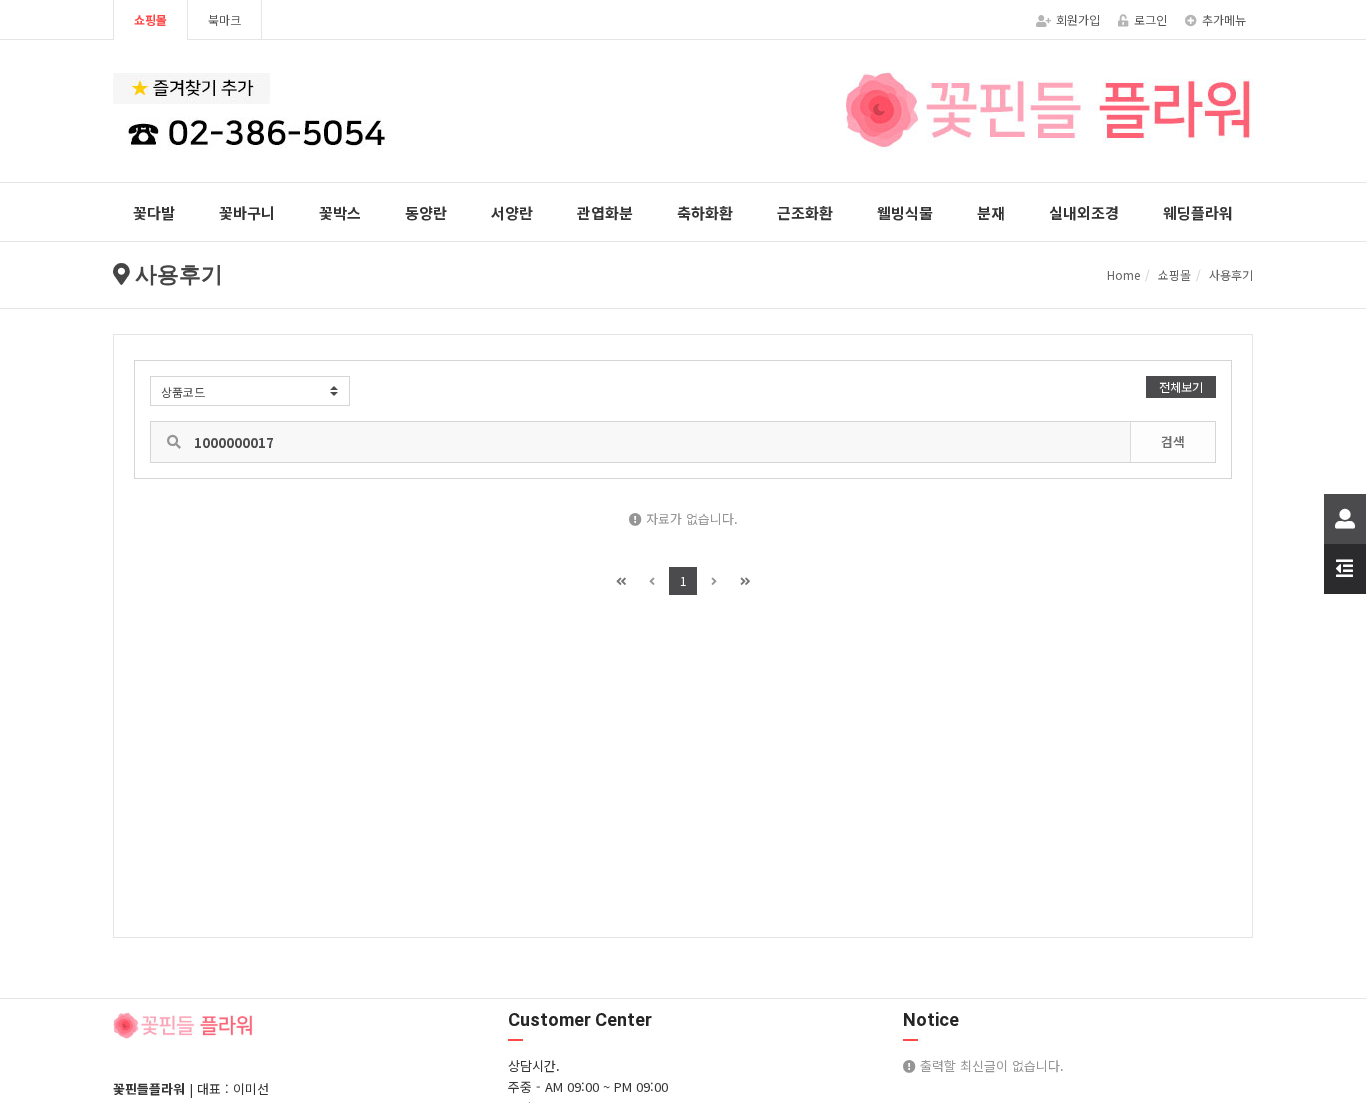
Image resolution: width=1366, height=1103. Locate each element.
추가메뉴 (1224, 19)
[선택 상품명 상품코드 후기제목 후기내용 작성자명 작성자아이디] (250, 391)
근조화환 (805, 212)
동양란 (426, 212)
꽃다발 (154, 212)
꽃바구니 (247, 212)
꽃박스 (340, 212)
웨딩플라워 (1198, 212)
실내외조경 (1084, 212)
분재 (991, 212)
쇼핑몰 (150, 19)
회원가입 (1078, 19)
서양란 (512, 212)
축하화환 (705, 212)
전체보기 (1181, 386)
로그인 (1150, 19)
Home (1123, 274)
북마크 (224, 19)
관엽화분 (605, 212)
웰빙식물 (905, 212)
